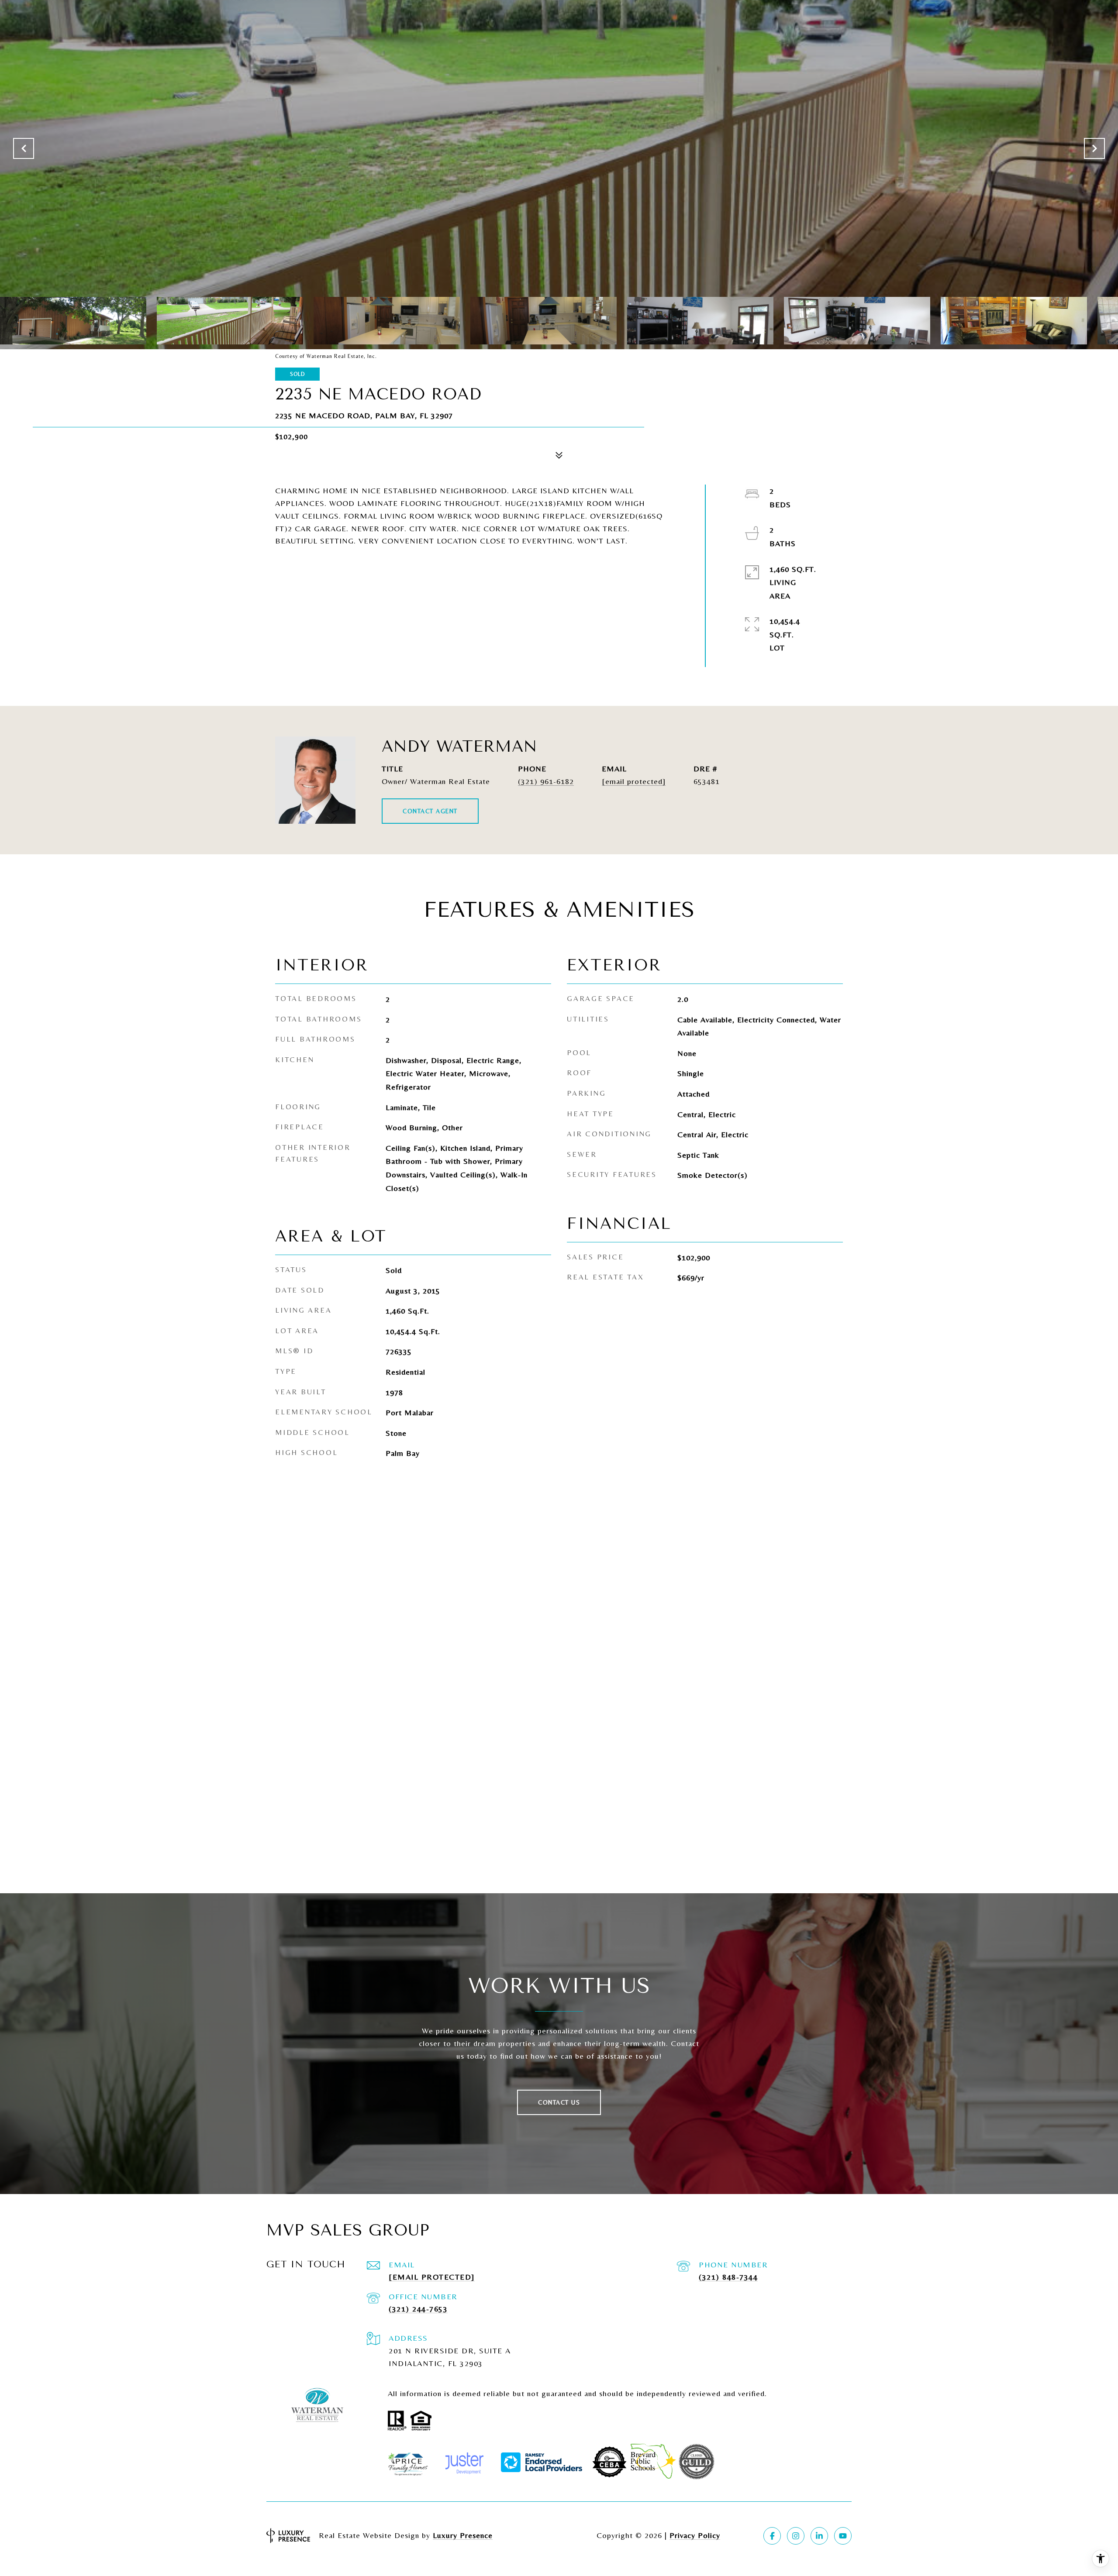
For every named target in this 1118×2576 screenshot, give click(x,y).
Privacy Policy (695, 2535)
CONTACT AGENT (430, 811)
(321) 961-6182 (546, 781)
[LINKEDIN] (819, 2536)
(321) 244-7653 (418, 2309)
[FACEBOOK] (772, 2536)
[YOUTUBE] (843, 2536)
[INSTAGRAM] (796, 2536)
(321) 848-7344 (728, 2277)
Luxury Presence (463, 2535)
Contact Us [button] (559, 2102)
